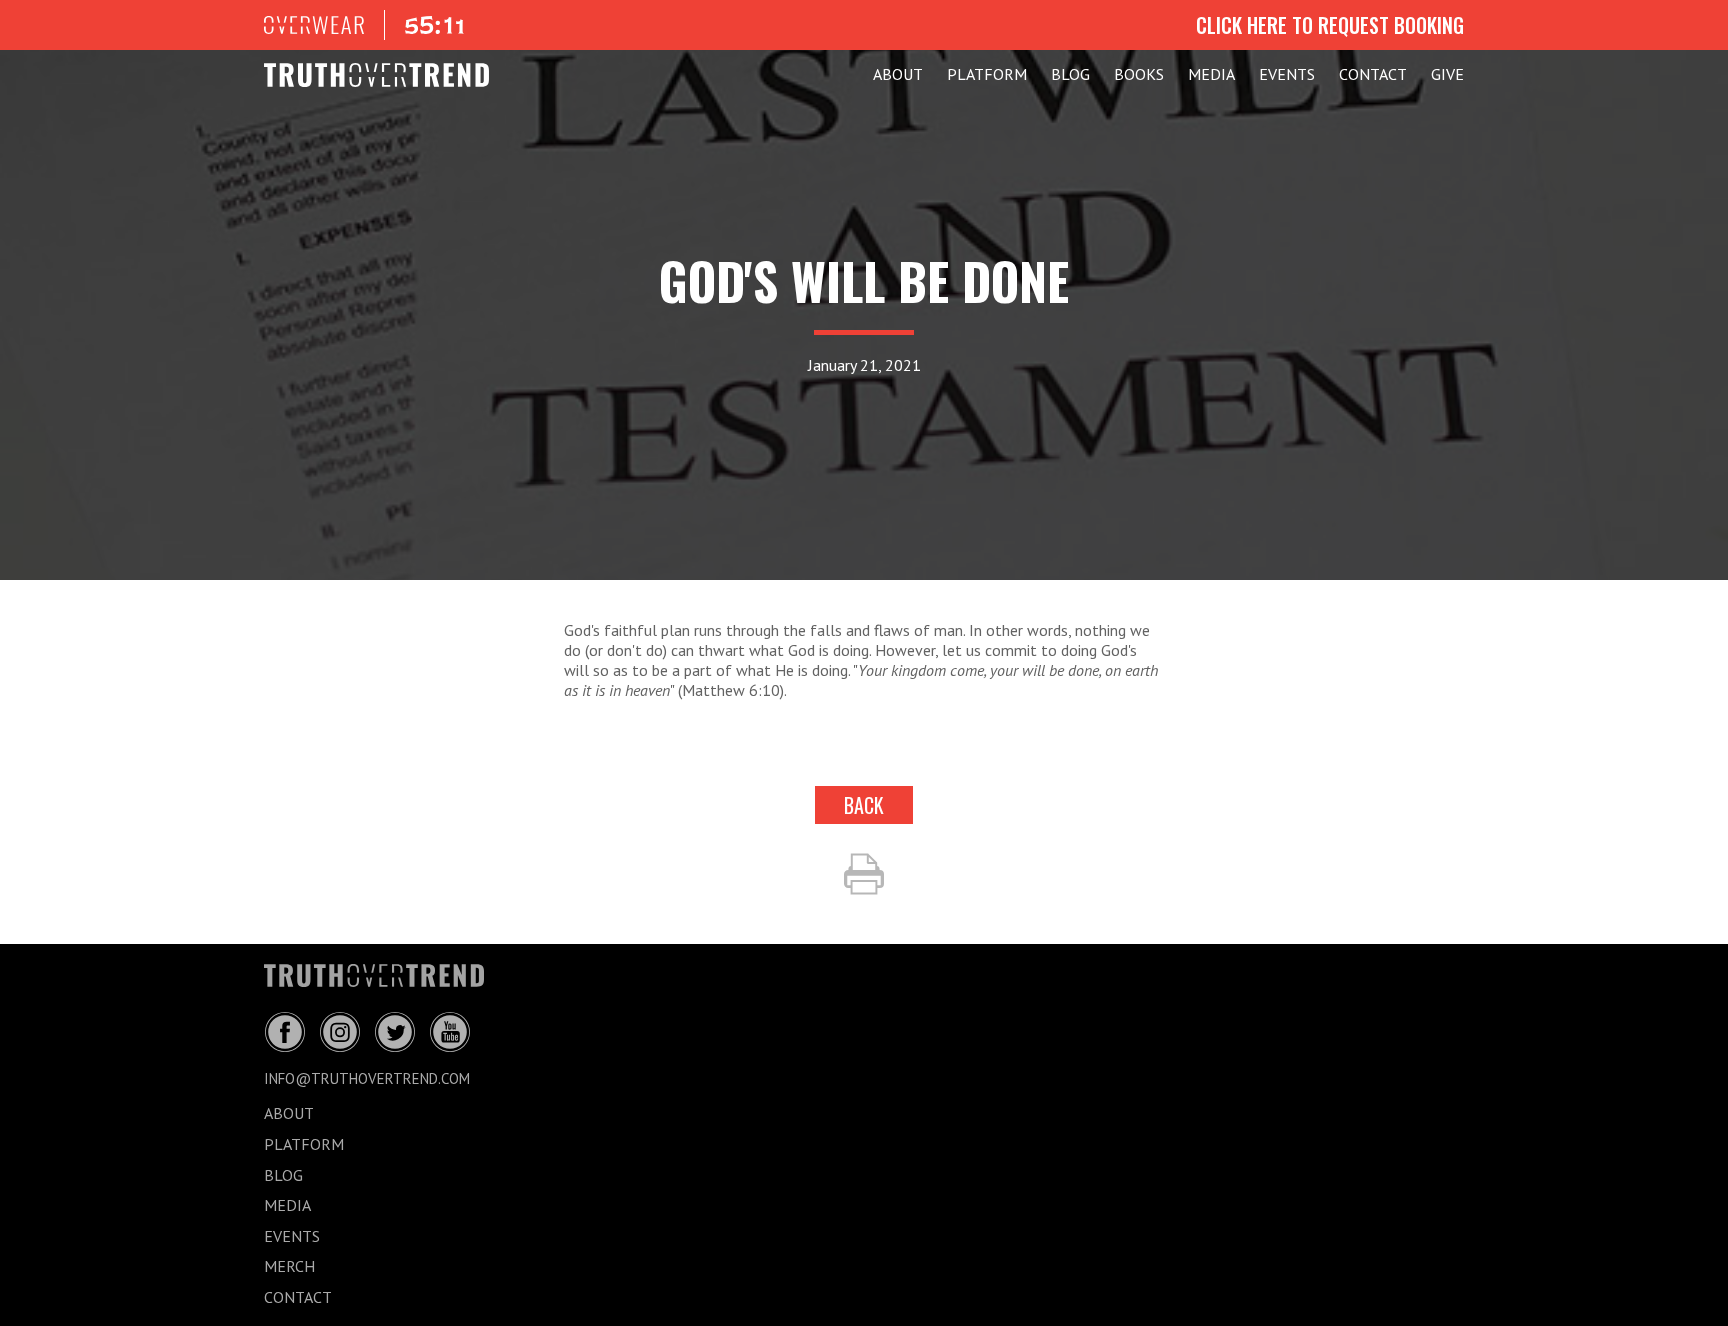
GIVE (1447, 74)
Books (1139, 74)
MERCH (289, 1266)
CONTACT (1373, 74)
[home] (376, 75)
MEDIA (1211, 74)
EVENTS (1287, 74)
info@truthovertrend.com (367, 1078)
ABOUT (898, 74)
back (864, 805)
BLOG (1070, 74)
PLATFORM (987, 74)
